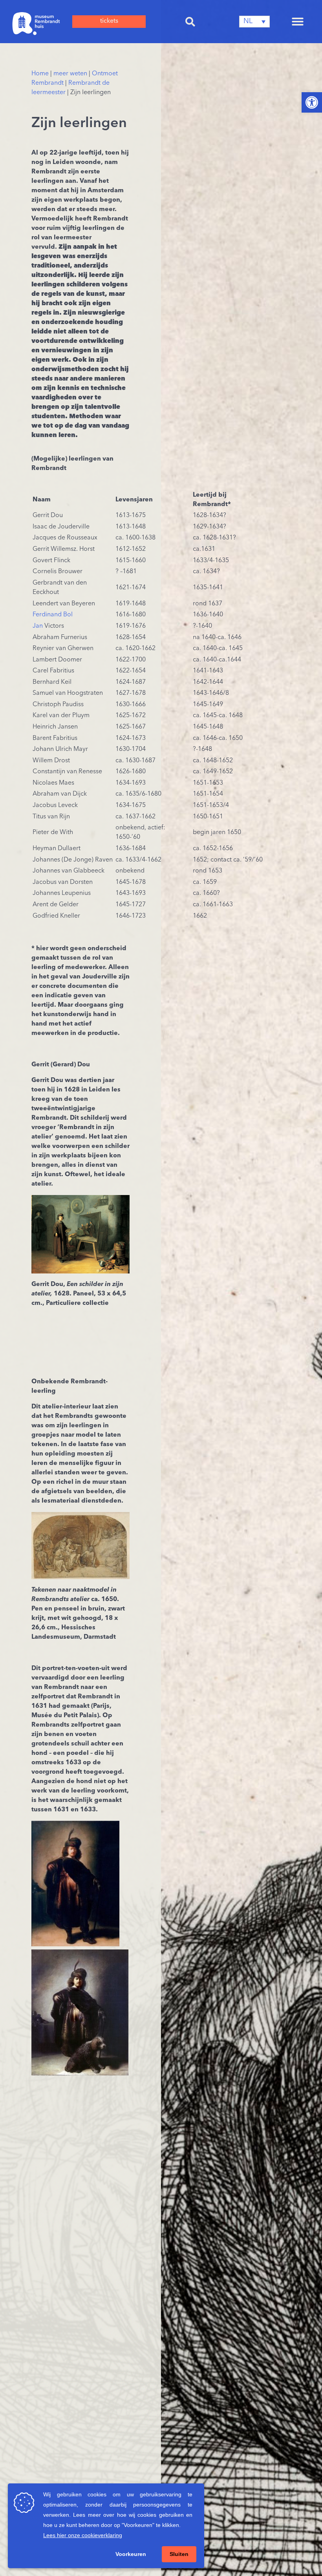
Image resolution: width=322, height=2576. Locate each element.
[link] (312, 102)
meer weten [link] (70, 74)
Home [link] (40, 74)
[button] (190, 22)
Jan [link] (38, 626)
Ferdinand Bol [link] (53, 615)
